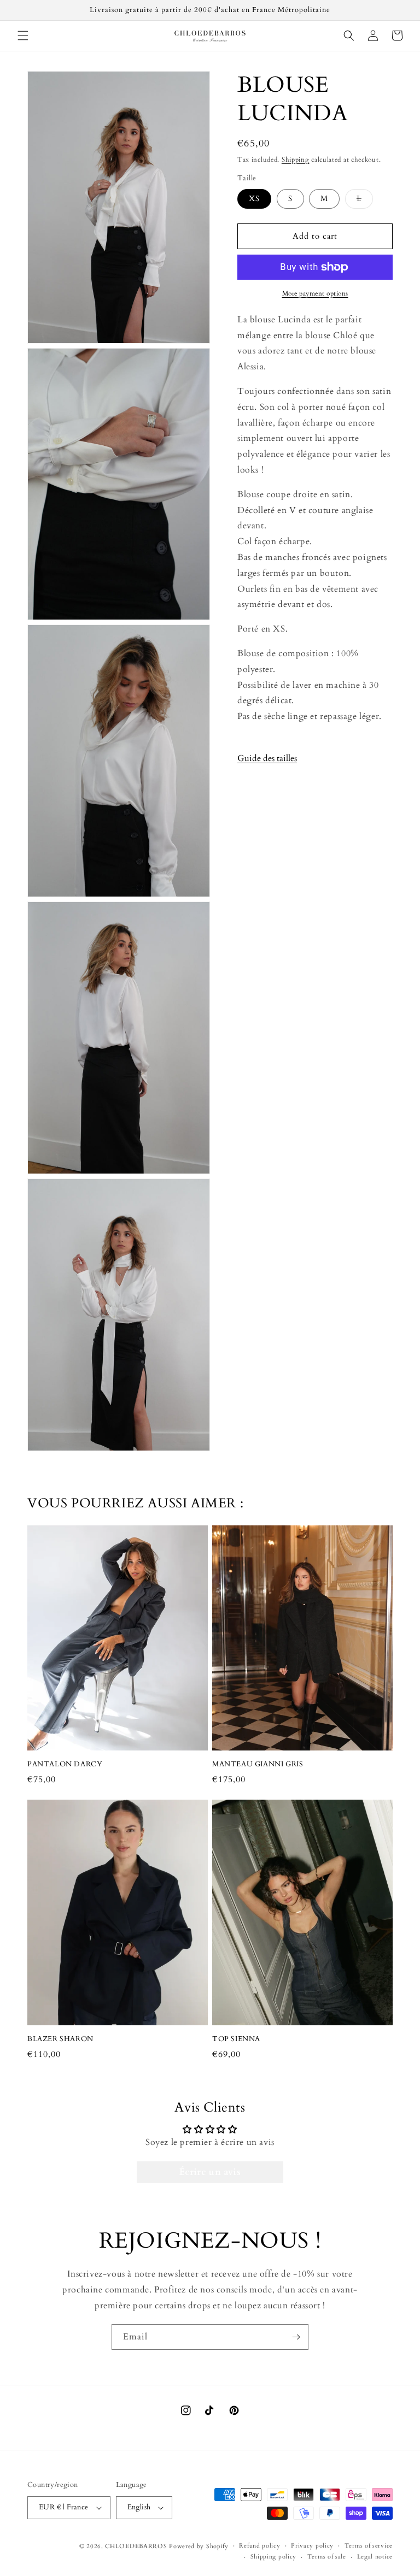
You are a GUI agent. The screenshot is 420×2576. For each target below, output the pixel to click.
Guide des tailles (267, 758)
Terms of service (369, 2546)
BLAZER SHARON (60, 2039)
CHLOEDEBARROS (136, 2546)
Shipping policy (274, 2557)
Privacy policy (312, 2546)
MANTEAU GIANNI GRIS (258, 1764)
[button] (23, 36)
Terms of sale (327, 2557)
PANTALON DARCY (65, 1764)
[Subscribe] (296, 2337)
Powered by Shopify (199, 2546)
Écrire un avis (210, 2172)
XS (254, 199)
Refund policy (259, 2546)
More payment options (315, 293)
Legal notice (375, 2557)
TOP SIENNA (236, 2039)
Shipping (296, 160)
